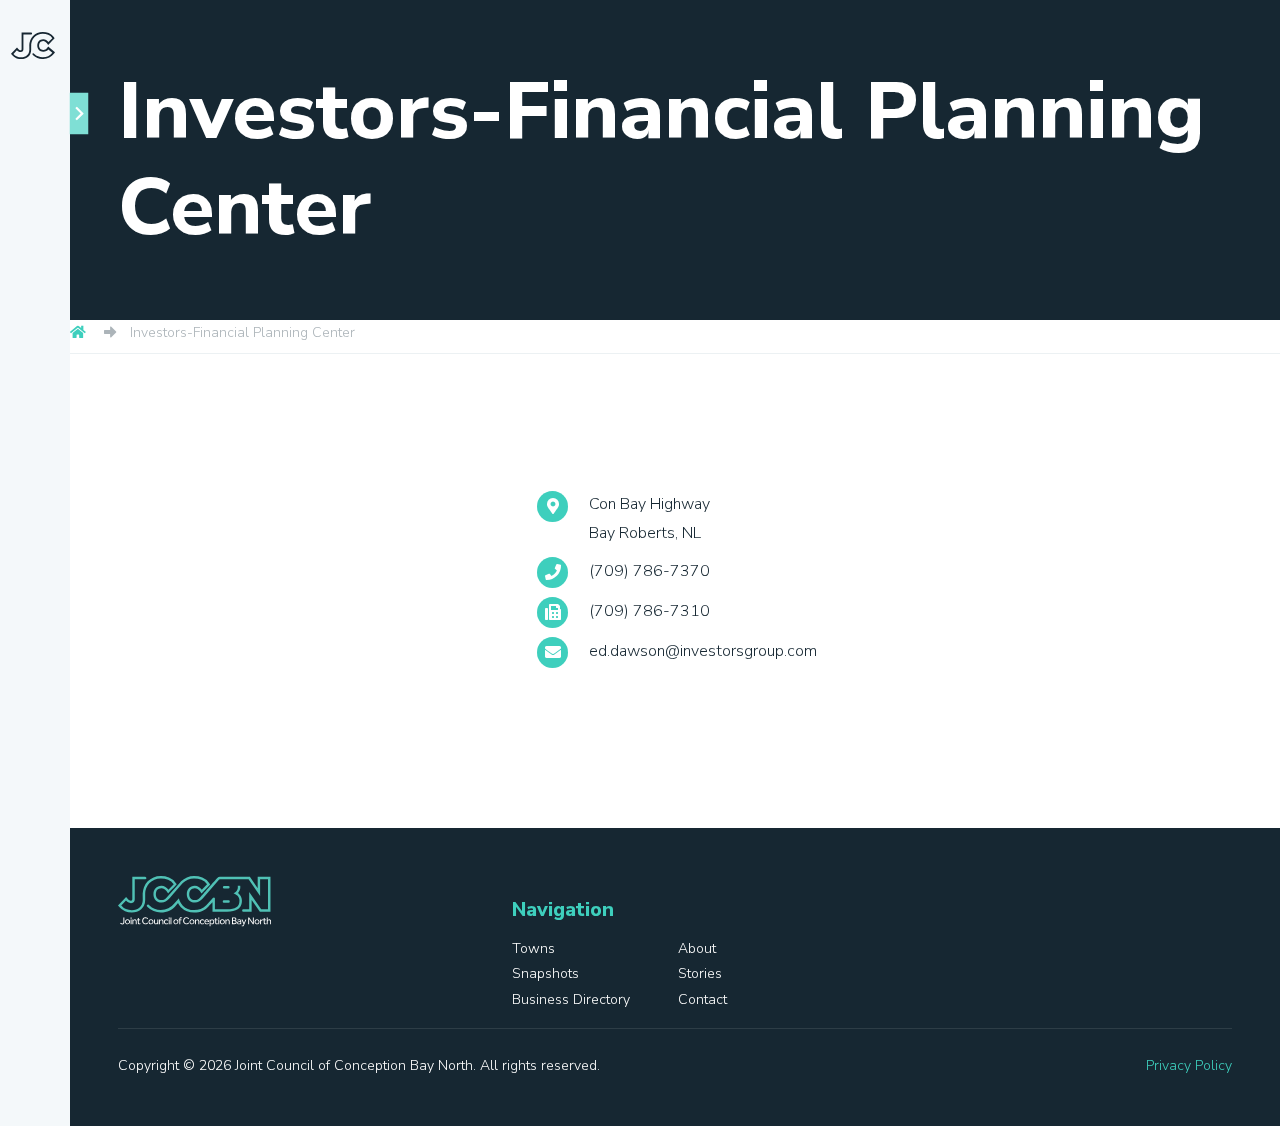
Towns (64, 307)
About (62, 352)
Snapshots (50, 425)
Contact (41, 675)
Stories (38, 499)
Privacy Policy (1189, 1065)
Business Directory (46, 587)
